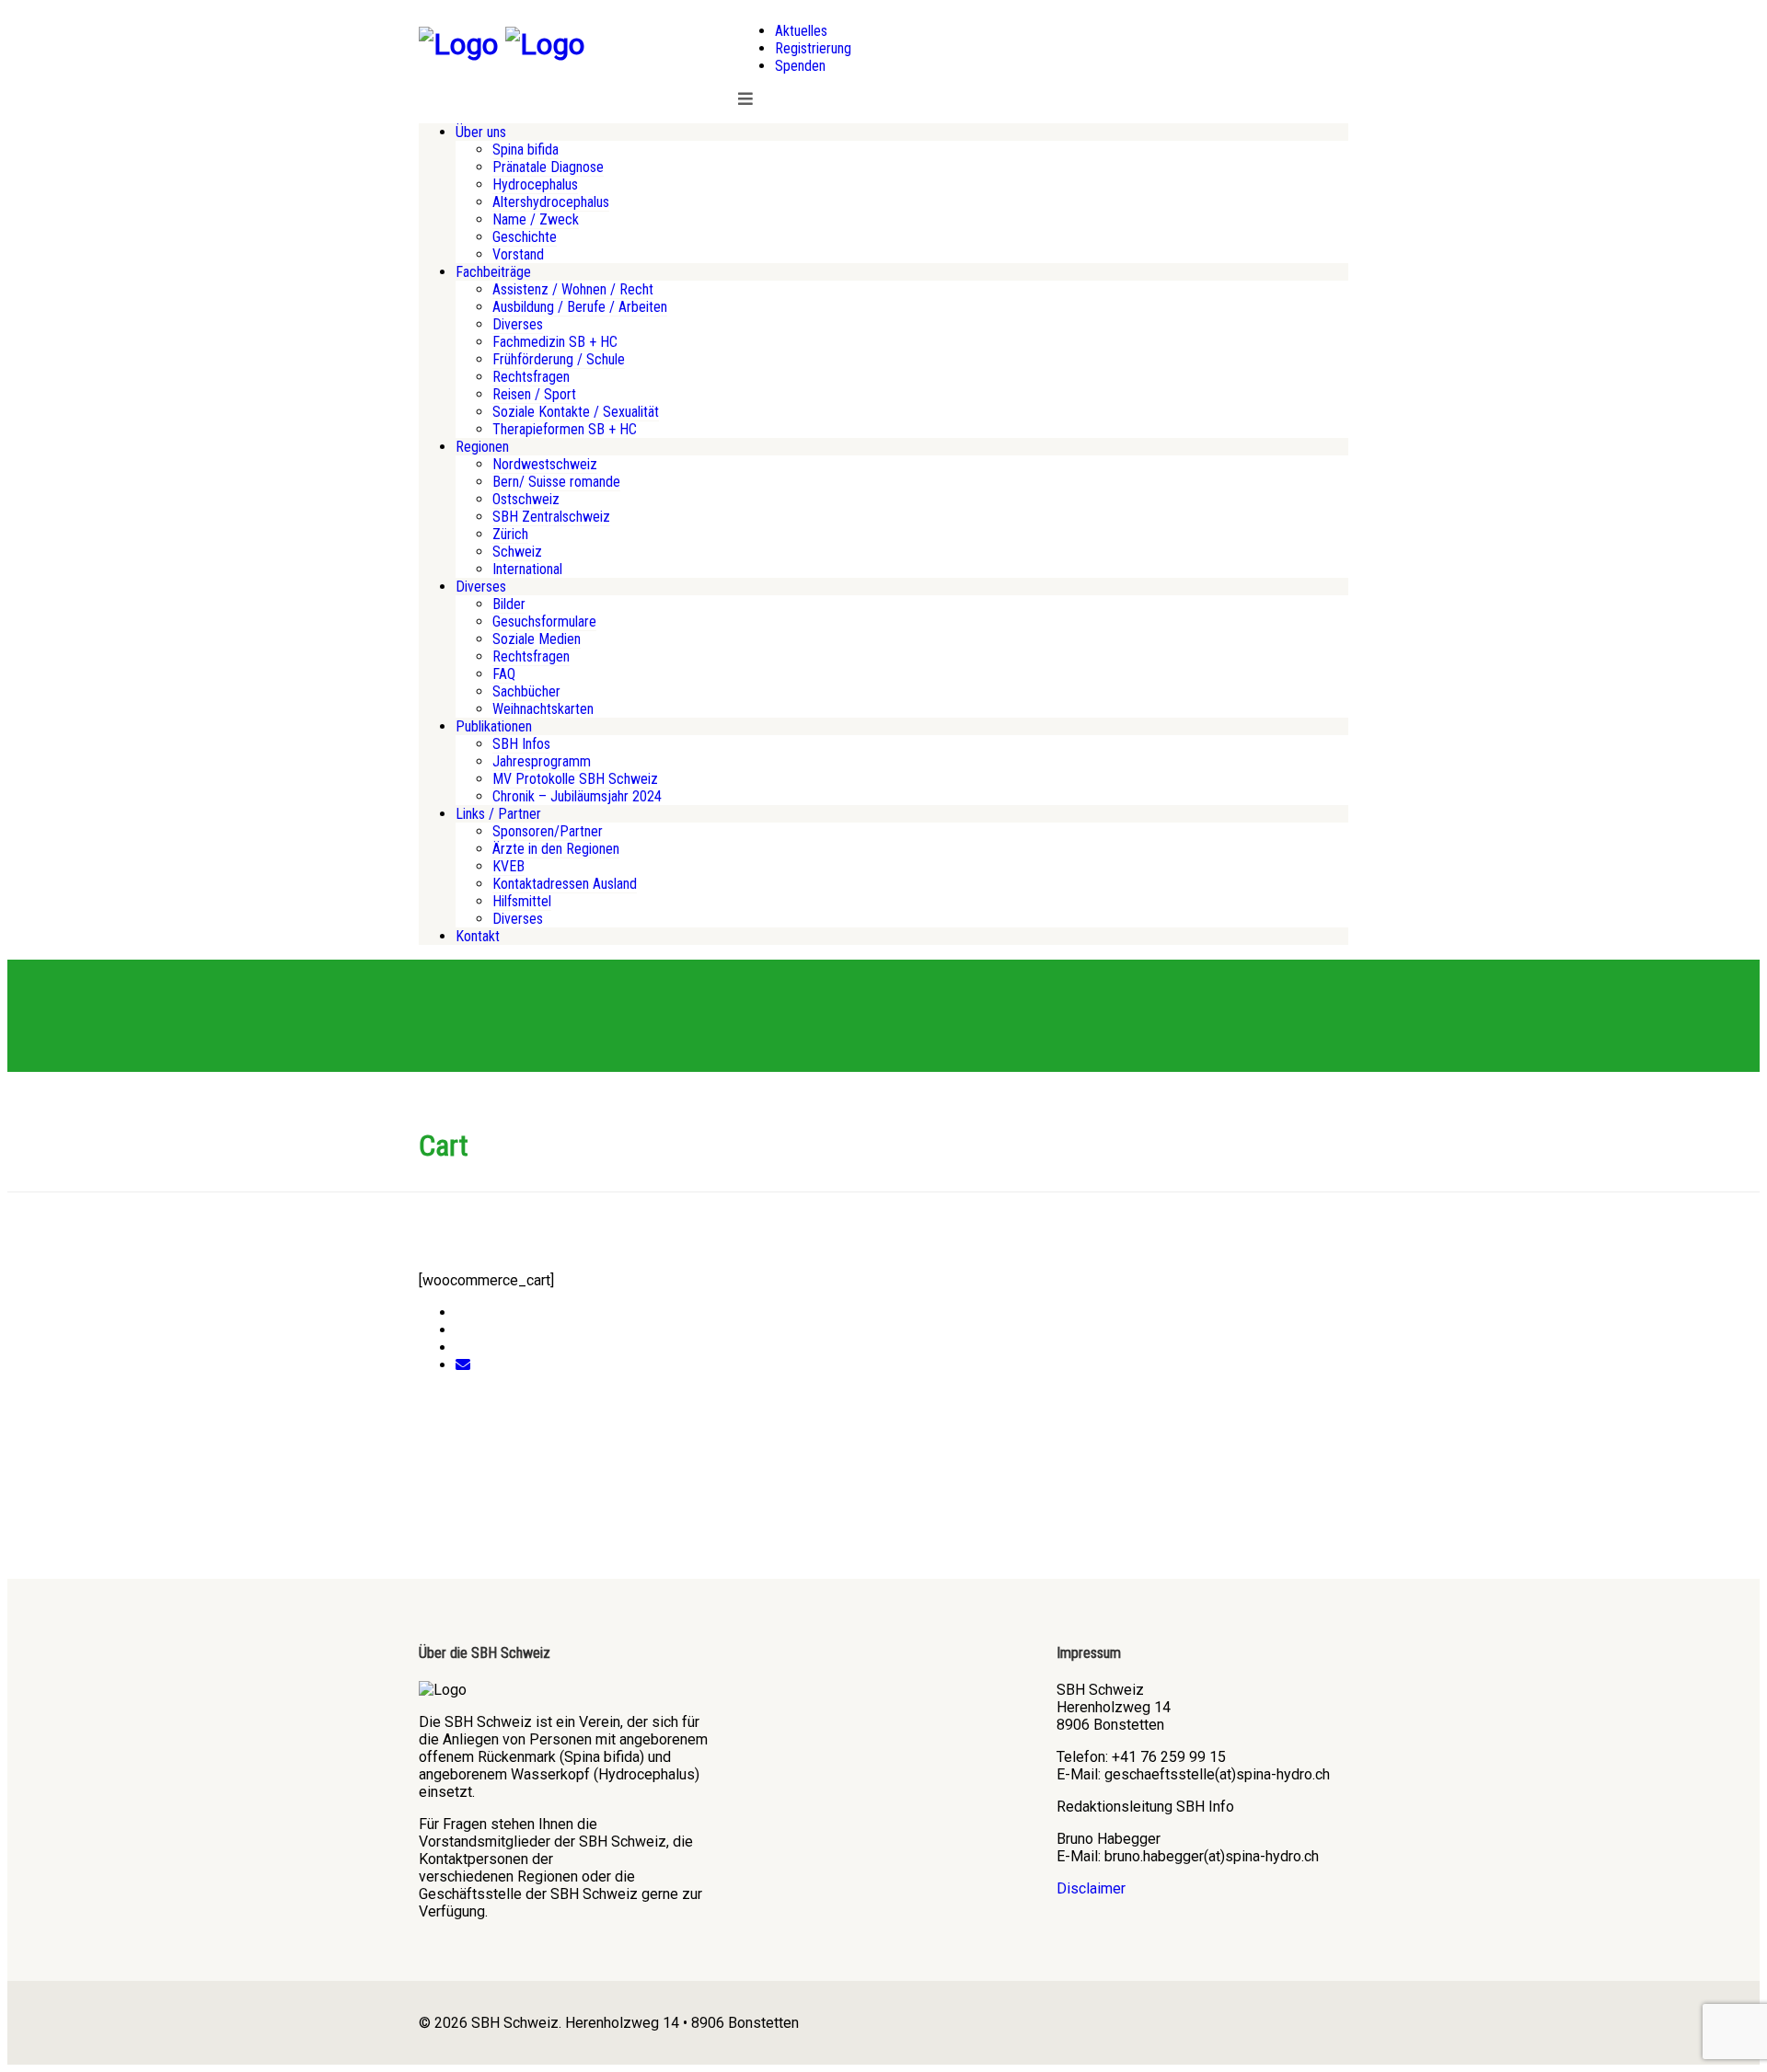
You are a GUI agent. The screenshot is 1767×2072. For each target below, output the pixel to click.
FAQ (504, 674)
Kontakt (478, 936)
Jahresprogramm (542, 761)
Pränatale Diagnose (548, 167)
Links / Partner (498, 814)
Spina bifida (525, 150)
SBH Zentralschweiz (551, 517)
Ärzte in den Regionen (556, 849)
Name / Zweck (536, 219)
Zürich (510, 534)
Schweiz (517, 552)
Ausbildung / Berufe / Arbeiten (580, 307)
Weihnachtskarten (543, 709)
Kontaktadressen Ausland (565, 884)
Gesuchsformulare (544, 622)
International (527, 569)
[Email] (463, 1365)
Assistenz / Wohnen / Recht (573, 289)
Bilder (509, 604)
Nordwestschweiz (545, 464)
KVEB (508, 866)
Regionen (482, 447)
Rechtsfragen (531, 377)
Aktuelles (801, 31)
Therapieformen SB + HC (565, 429)
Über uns (481, 132)
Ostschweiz (526, 499)
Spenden (800, 66)
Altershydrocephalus (551, 202)
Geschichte (525, 237)
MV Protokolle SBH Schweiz (575, 779)
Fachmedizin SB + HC (555, 342)
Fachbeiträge (493, 272)
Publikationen (494, 726)
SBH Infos (521, 744)
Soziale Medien (537, 639)
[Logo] (458, 44)
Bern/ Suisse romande (556, 482)
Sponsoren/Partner (548, 831)
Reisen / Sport (534, 394)
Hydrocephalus (535, 184)
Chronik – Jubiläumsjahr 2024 (577, 796)
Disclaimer (1091, 1888)
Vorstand (518, 254)
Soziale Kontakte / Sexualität (576, 412)
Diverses (518, 324)
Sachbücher (526, 691)
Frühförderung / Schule (559, 359)
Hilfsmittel (522, 901)
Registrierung (813, 48)
